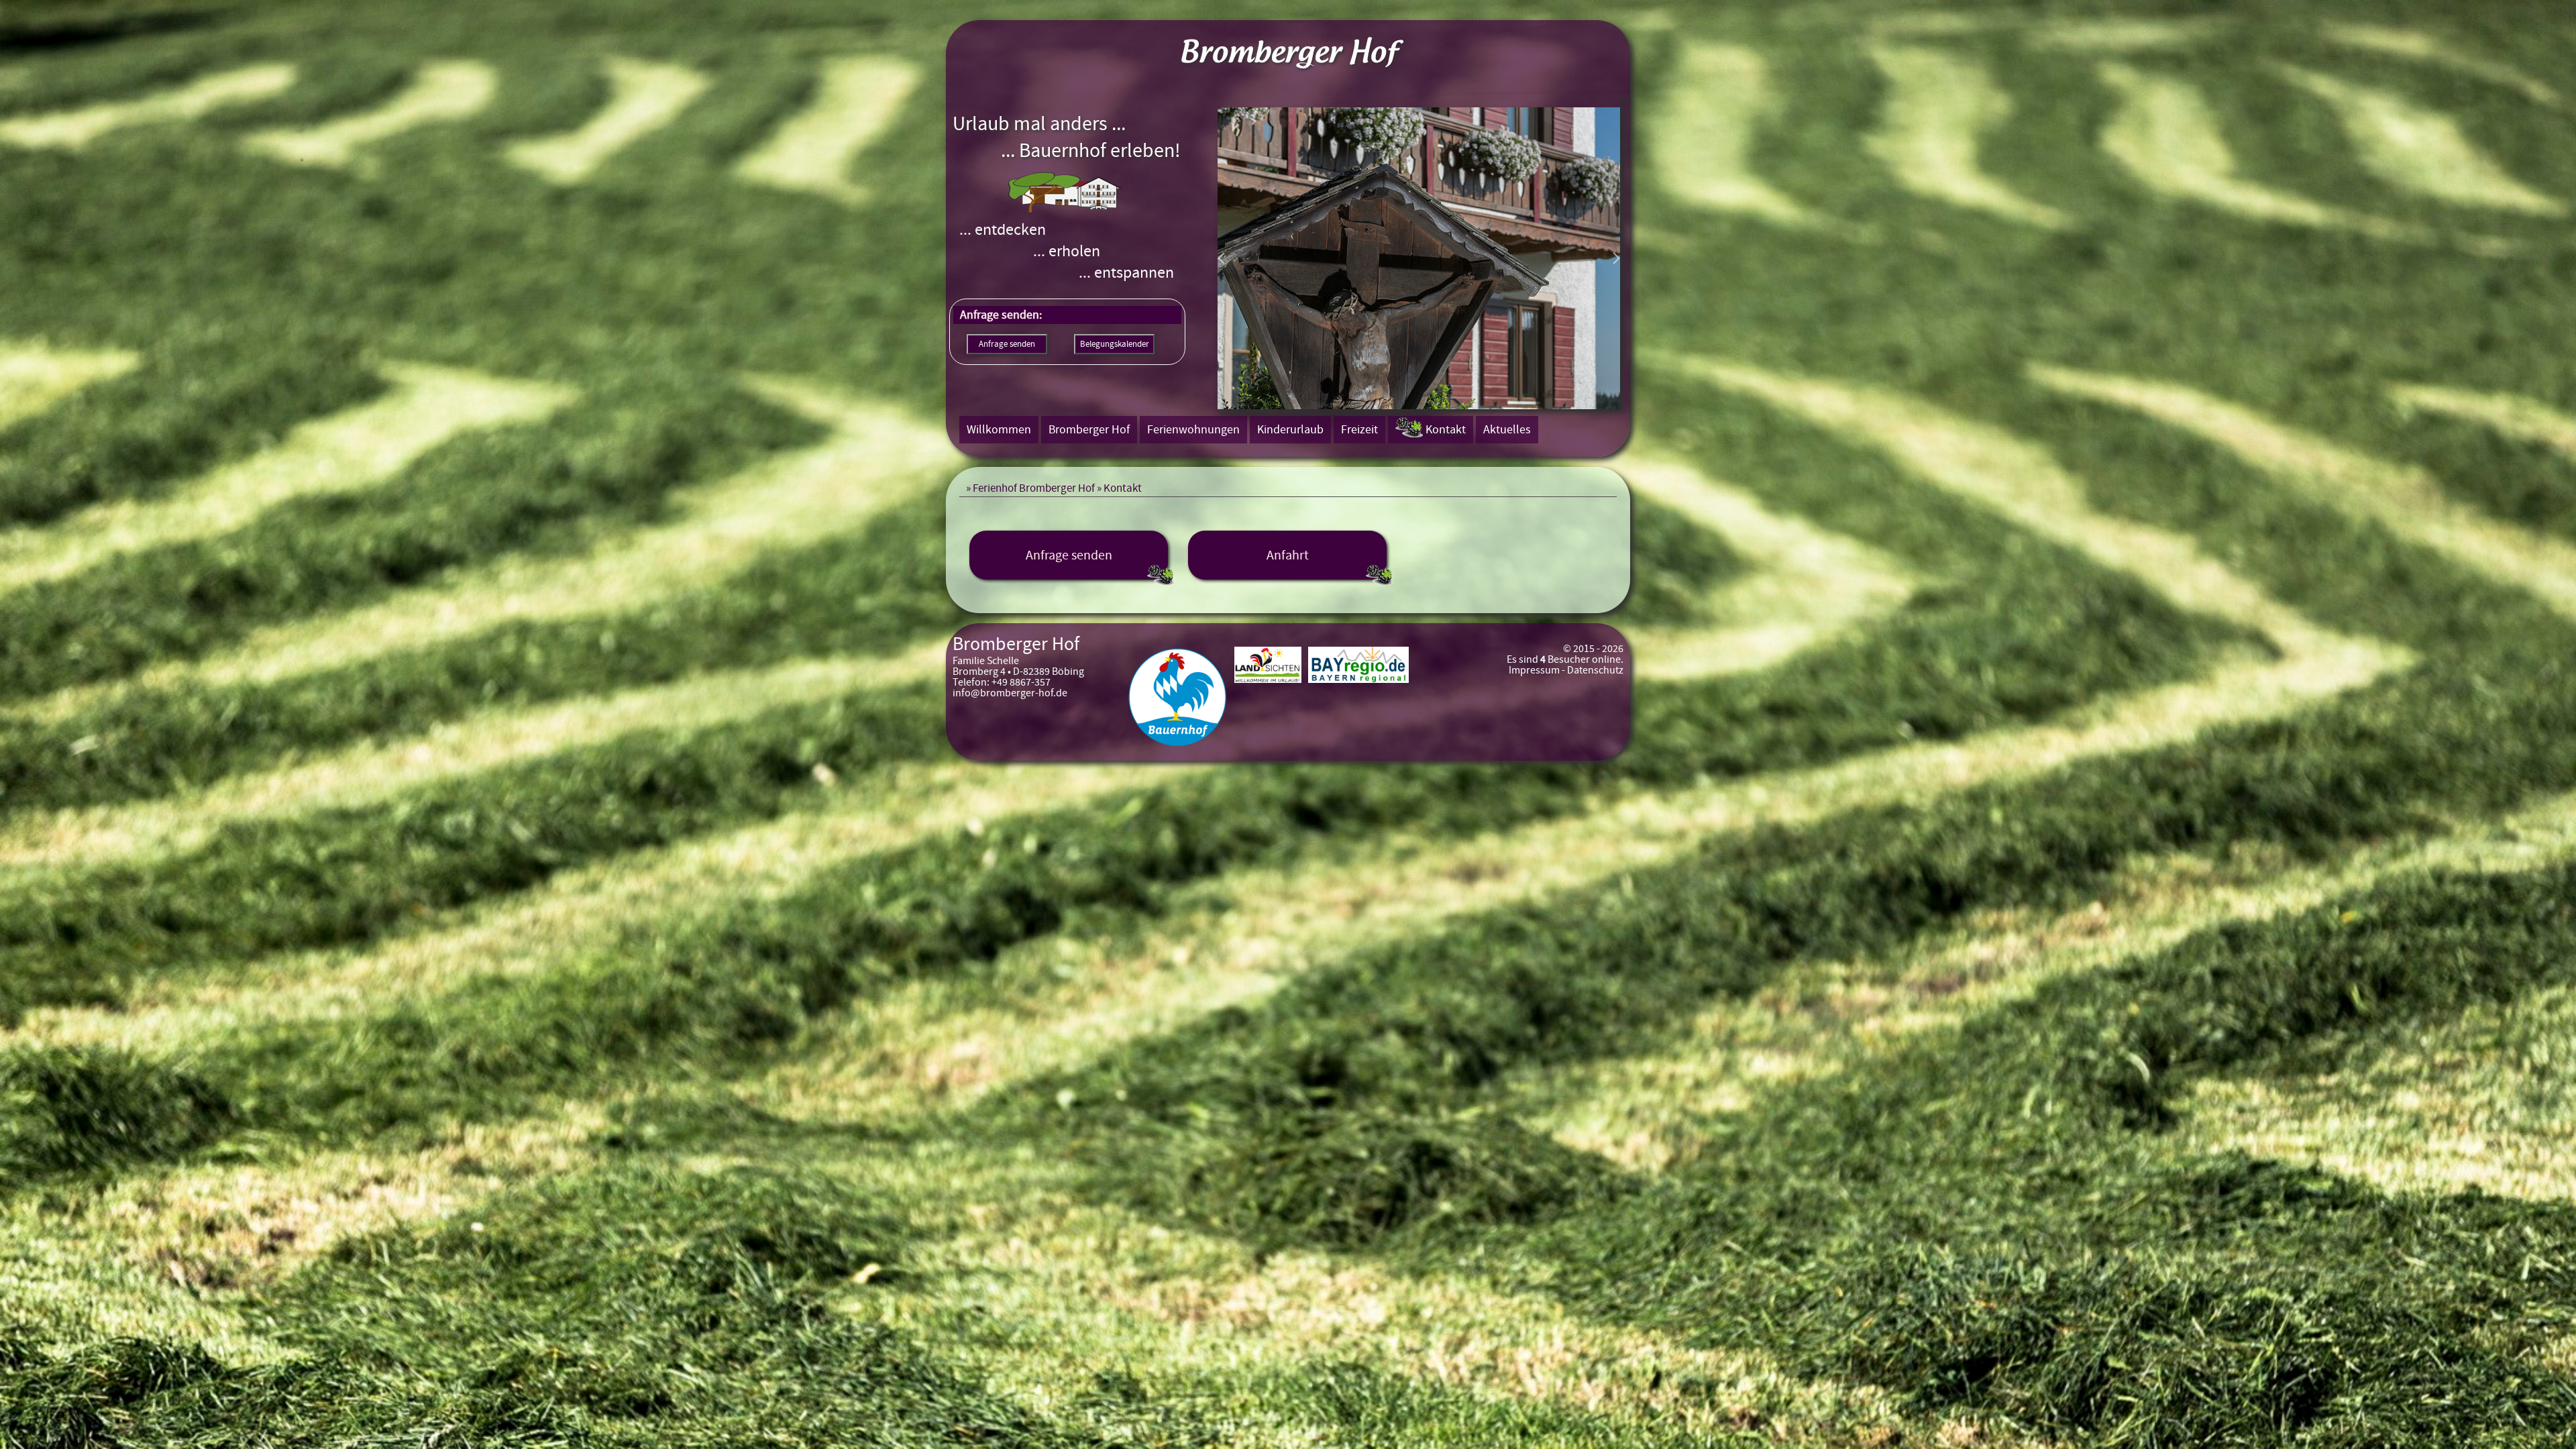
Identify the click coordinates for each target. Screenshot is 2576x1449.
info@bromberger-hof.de (1010, 693)
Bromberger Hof (1089, 430)
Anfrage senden (1069, 555)
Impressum (1534, 670)
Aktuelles (1507, 430)
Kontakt (1446, 430)
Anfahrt (1288, 555)
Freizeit (1359, 430)
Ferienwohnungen (1193, 430)
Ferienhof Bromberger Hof (1034, 488)
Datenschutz (1595, 670)
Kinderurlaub (1290, 430)
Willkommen (999, 430)
